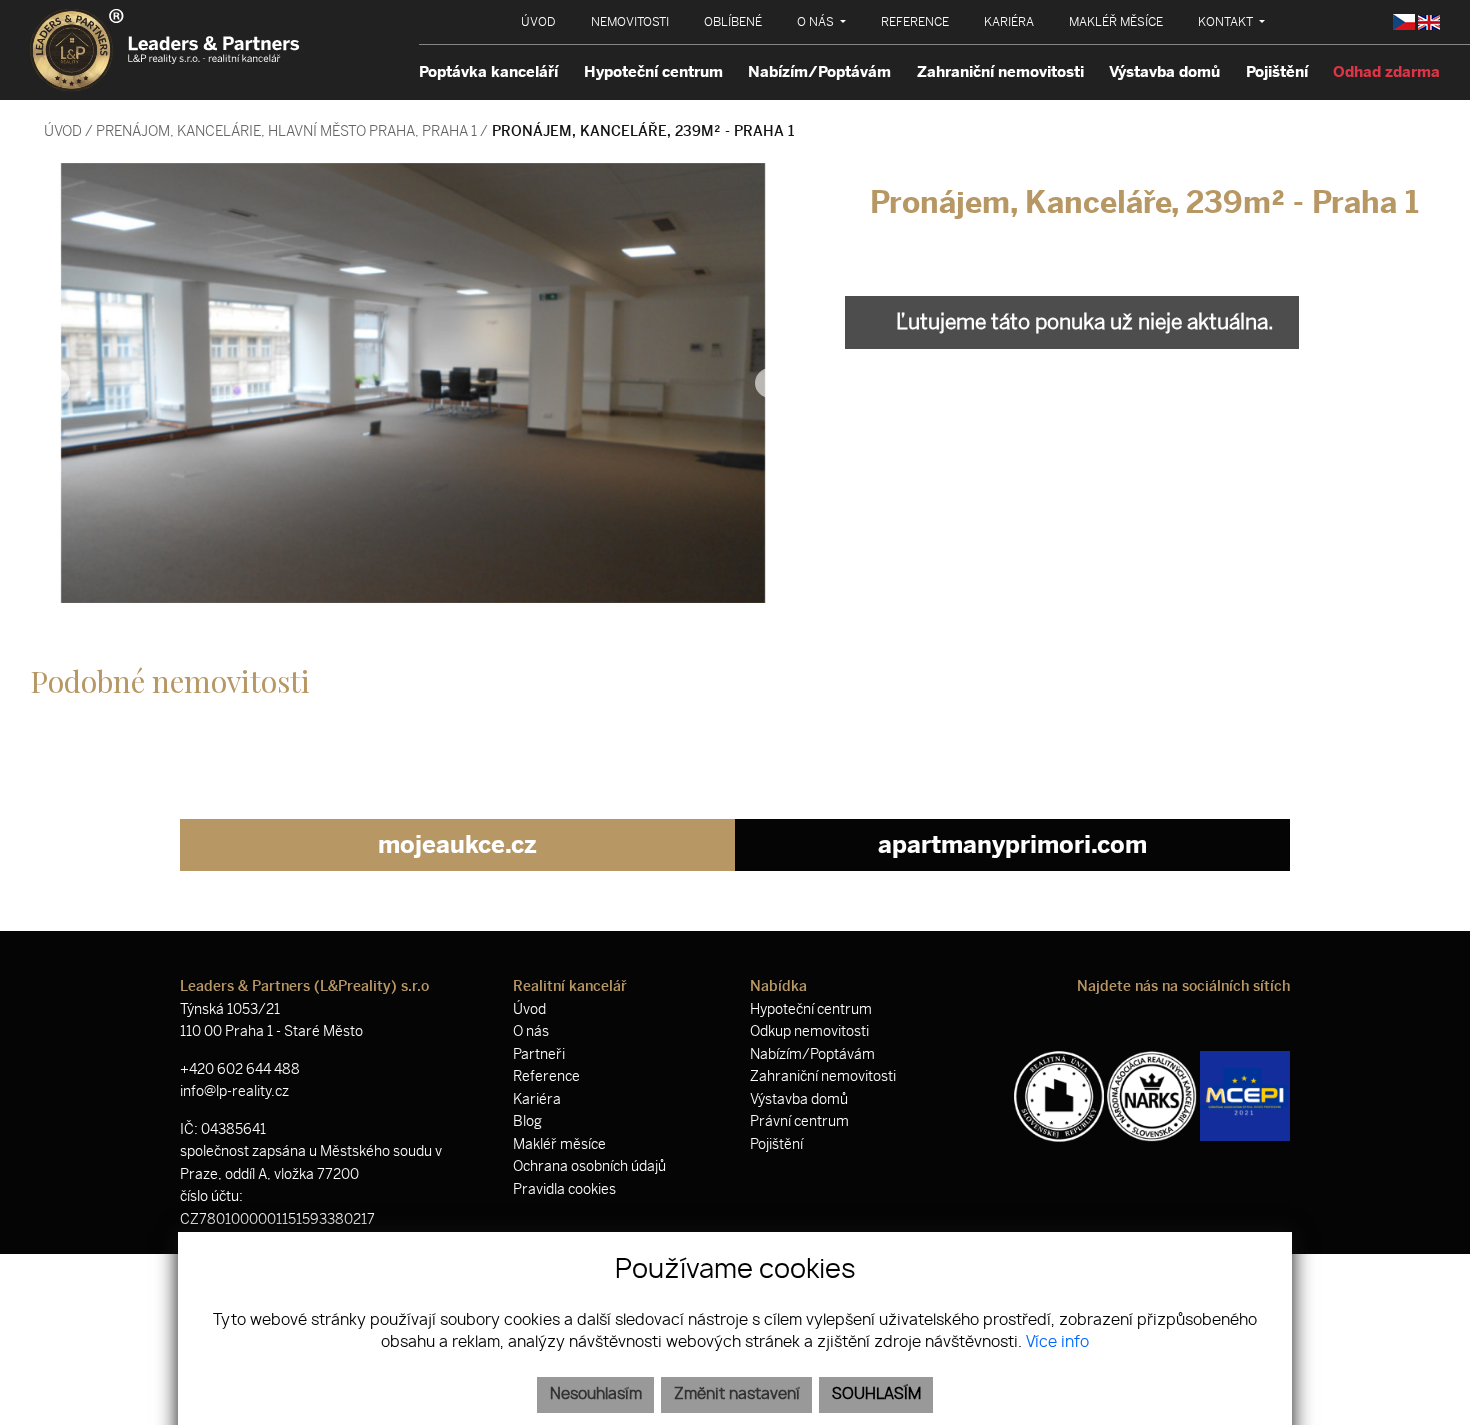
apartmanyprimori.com (1012, 844)
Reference (546, 1076)
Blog (527, 1121)
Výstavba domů (1164, 72)
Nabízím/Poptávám (819, 72)
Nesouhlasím (596, 1394)
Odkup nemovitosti (809, 1031)
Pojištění (1277, 72)
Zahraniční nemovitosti (1000, 72)
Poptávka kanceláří (488, 72)
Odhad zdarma (1386, 72)
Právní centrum (799, 1121)
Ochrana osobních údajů (589, 1166)
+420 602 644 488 (240, 1069)
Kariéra (537, 1099)
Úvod (61, 131)
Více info (1057, 1342)
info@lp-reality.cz (234, 1091)
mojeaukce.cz (457, 844)
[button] (821, 22)
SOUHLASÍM (876, 1394)
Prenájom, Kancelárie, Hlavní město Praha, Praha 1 (288, 131)
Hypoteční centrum (653, 72)
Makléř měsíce (559, 1144)
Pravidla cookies (564, 1189)
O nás (531, 1031)
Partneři (539, 1054)
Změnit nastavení (737, 1394)
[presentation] (55, 383)
